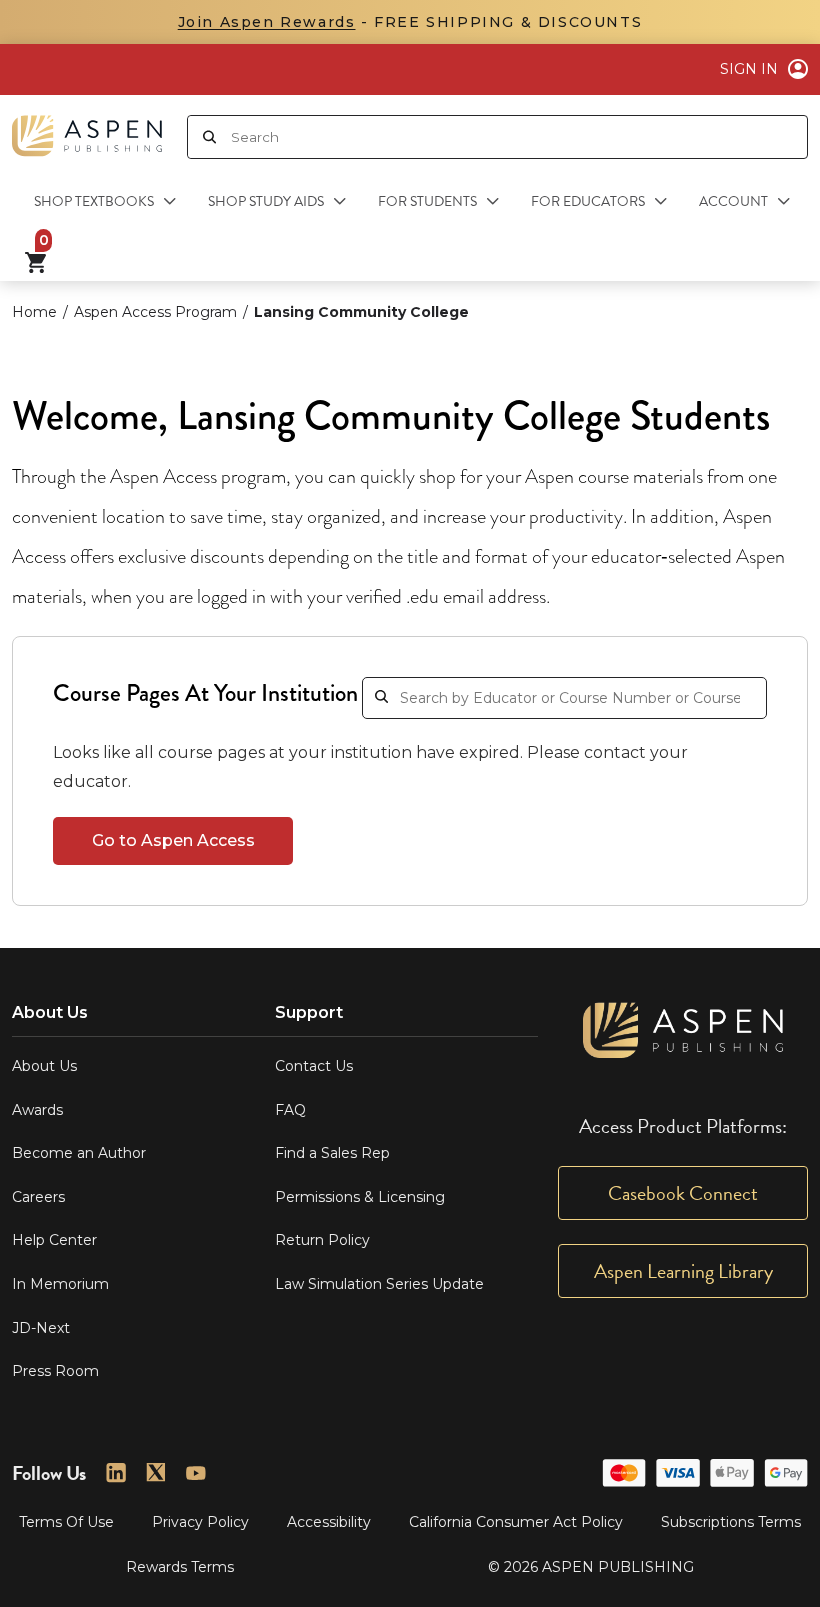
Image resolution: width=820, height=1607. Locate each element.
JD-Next (41, 1328)
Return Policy (322, 1240)
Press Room (55, 1371)
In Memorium (60, 1284)
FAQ (290, 1110)
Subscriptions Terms (731, 1522)
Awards (37, 1110)
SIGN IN (749, 69)
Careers (38, 1197)
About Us (44, 1066)
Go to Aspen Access (173, 840)
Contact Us (314, 1066)
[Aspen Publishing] (87, 128)
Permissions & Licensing (360, 1197)
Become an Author (79, 1153)
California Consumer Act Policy (516, 1522)
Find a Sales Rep (332, 1153)
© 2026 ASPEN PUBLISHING (591, 1567)
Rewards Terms (180, 1567)
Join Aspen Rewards (267, 22)
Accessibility (329, 1522)
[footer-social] (116, 1473)
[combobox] (519, 137)
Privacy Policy (200, 1522)
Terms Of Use (66, 1522)
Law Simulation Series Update (379, 1284)
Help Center (54, 1240)
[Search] (209, 137)
